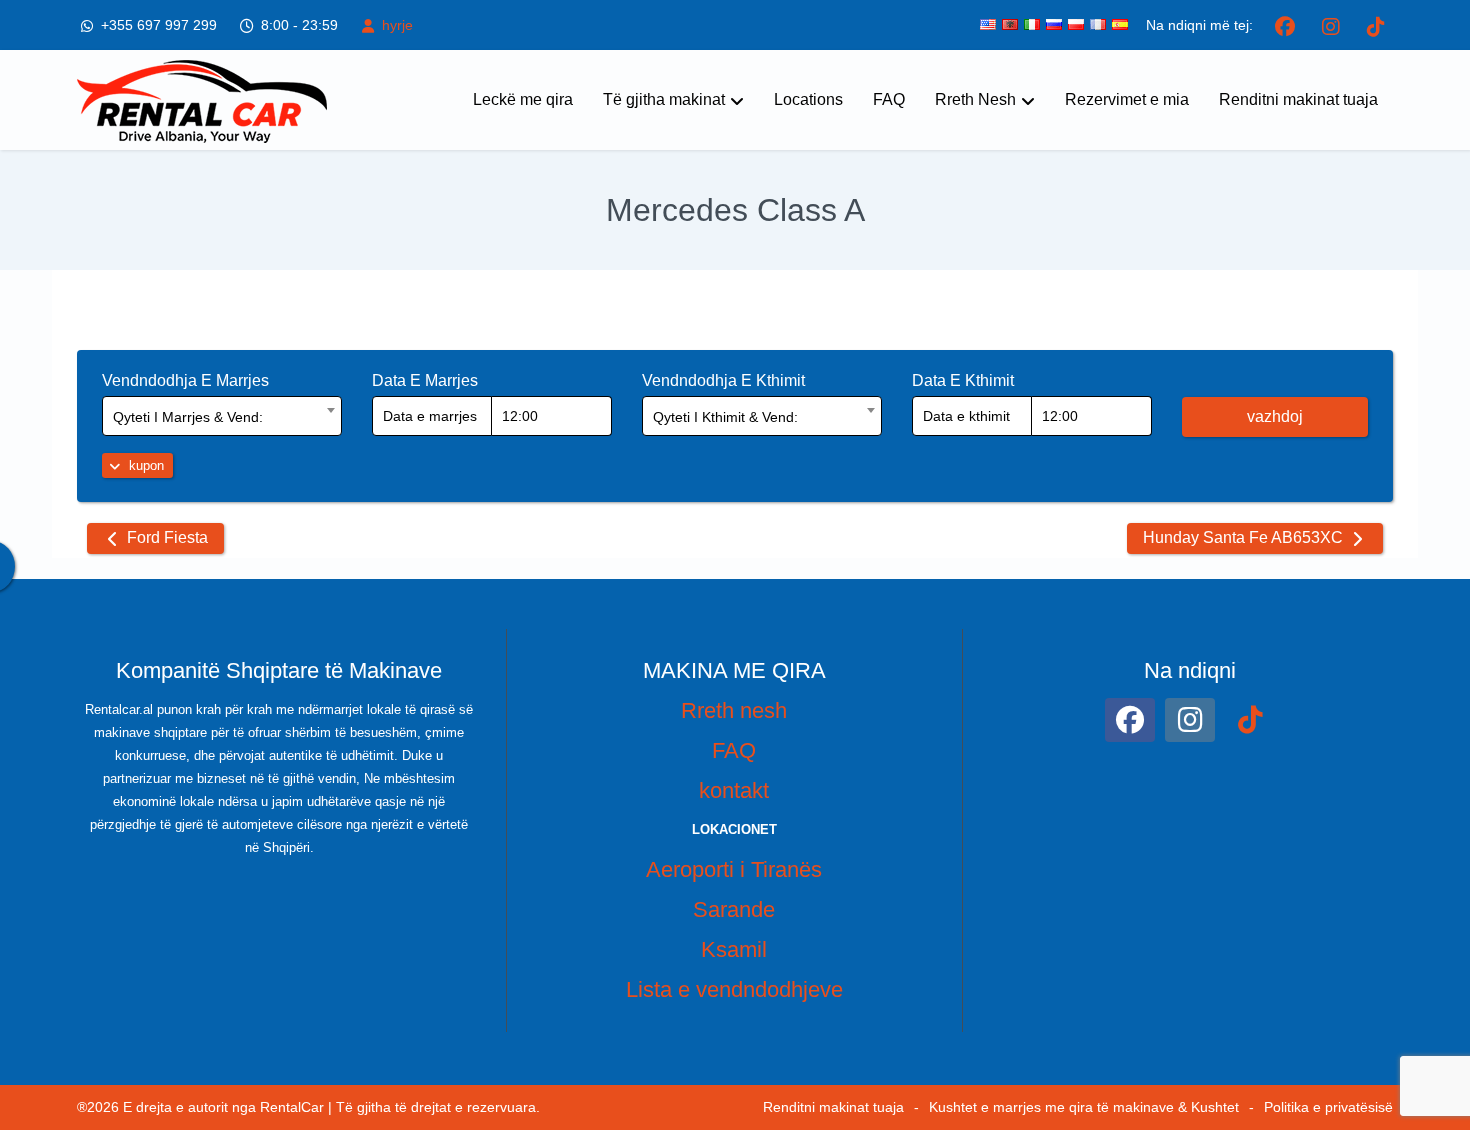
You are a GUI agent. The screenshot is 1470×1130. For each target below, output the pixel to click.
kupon (144, 465)
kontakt (734, 790)
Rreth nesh (734, 710)
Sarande (734, 909)
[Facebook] (1285, 25)
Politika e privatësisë (1328, 1107)
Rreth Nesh (975, 99)
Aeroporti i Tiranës (734, 869)
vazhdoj (1275, 416)
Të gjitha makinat (664, 99)
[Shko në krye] (1438, 1050)
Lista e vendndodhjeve (734, 989)
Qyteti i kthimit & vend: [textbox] (725, 417)
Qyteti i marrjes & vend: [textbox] (188, 417)
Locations (808, 99)
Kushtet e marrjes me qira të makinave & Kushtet (1084, 1107)
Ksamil (734, 949)
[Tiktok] (1375, 25)
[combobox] (222, 416)
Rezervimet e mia (1127, 99)
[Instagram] (1330, 25)
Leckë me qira (523, 99)
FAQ (889, 99)
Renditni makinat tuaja (1298, 99)
